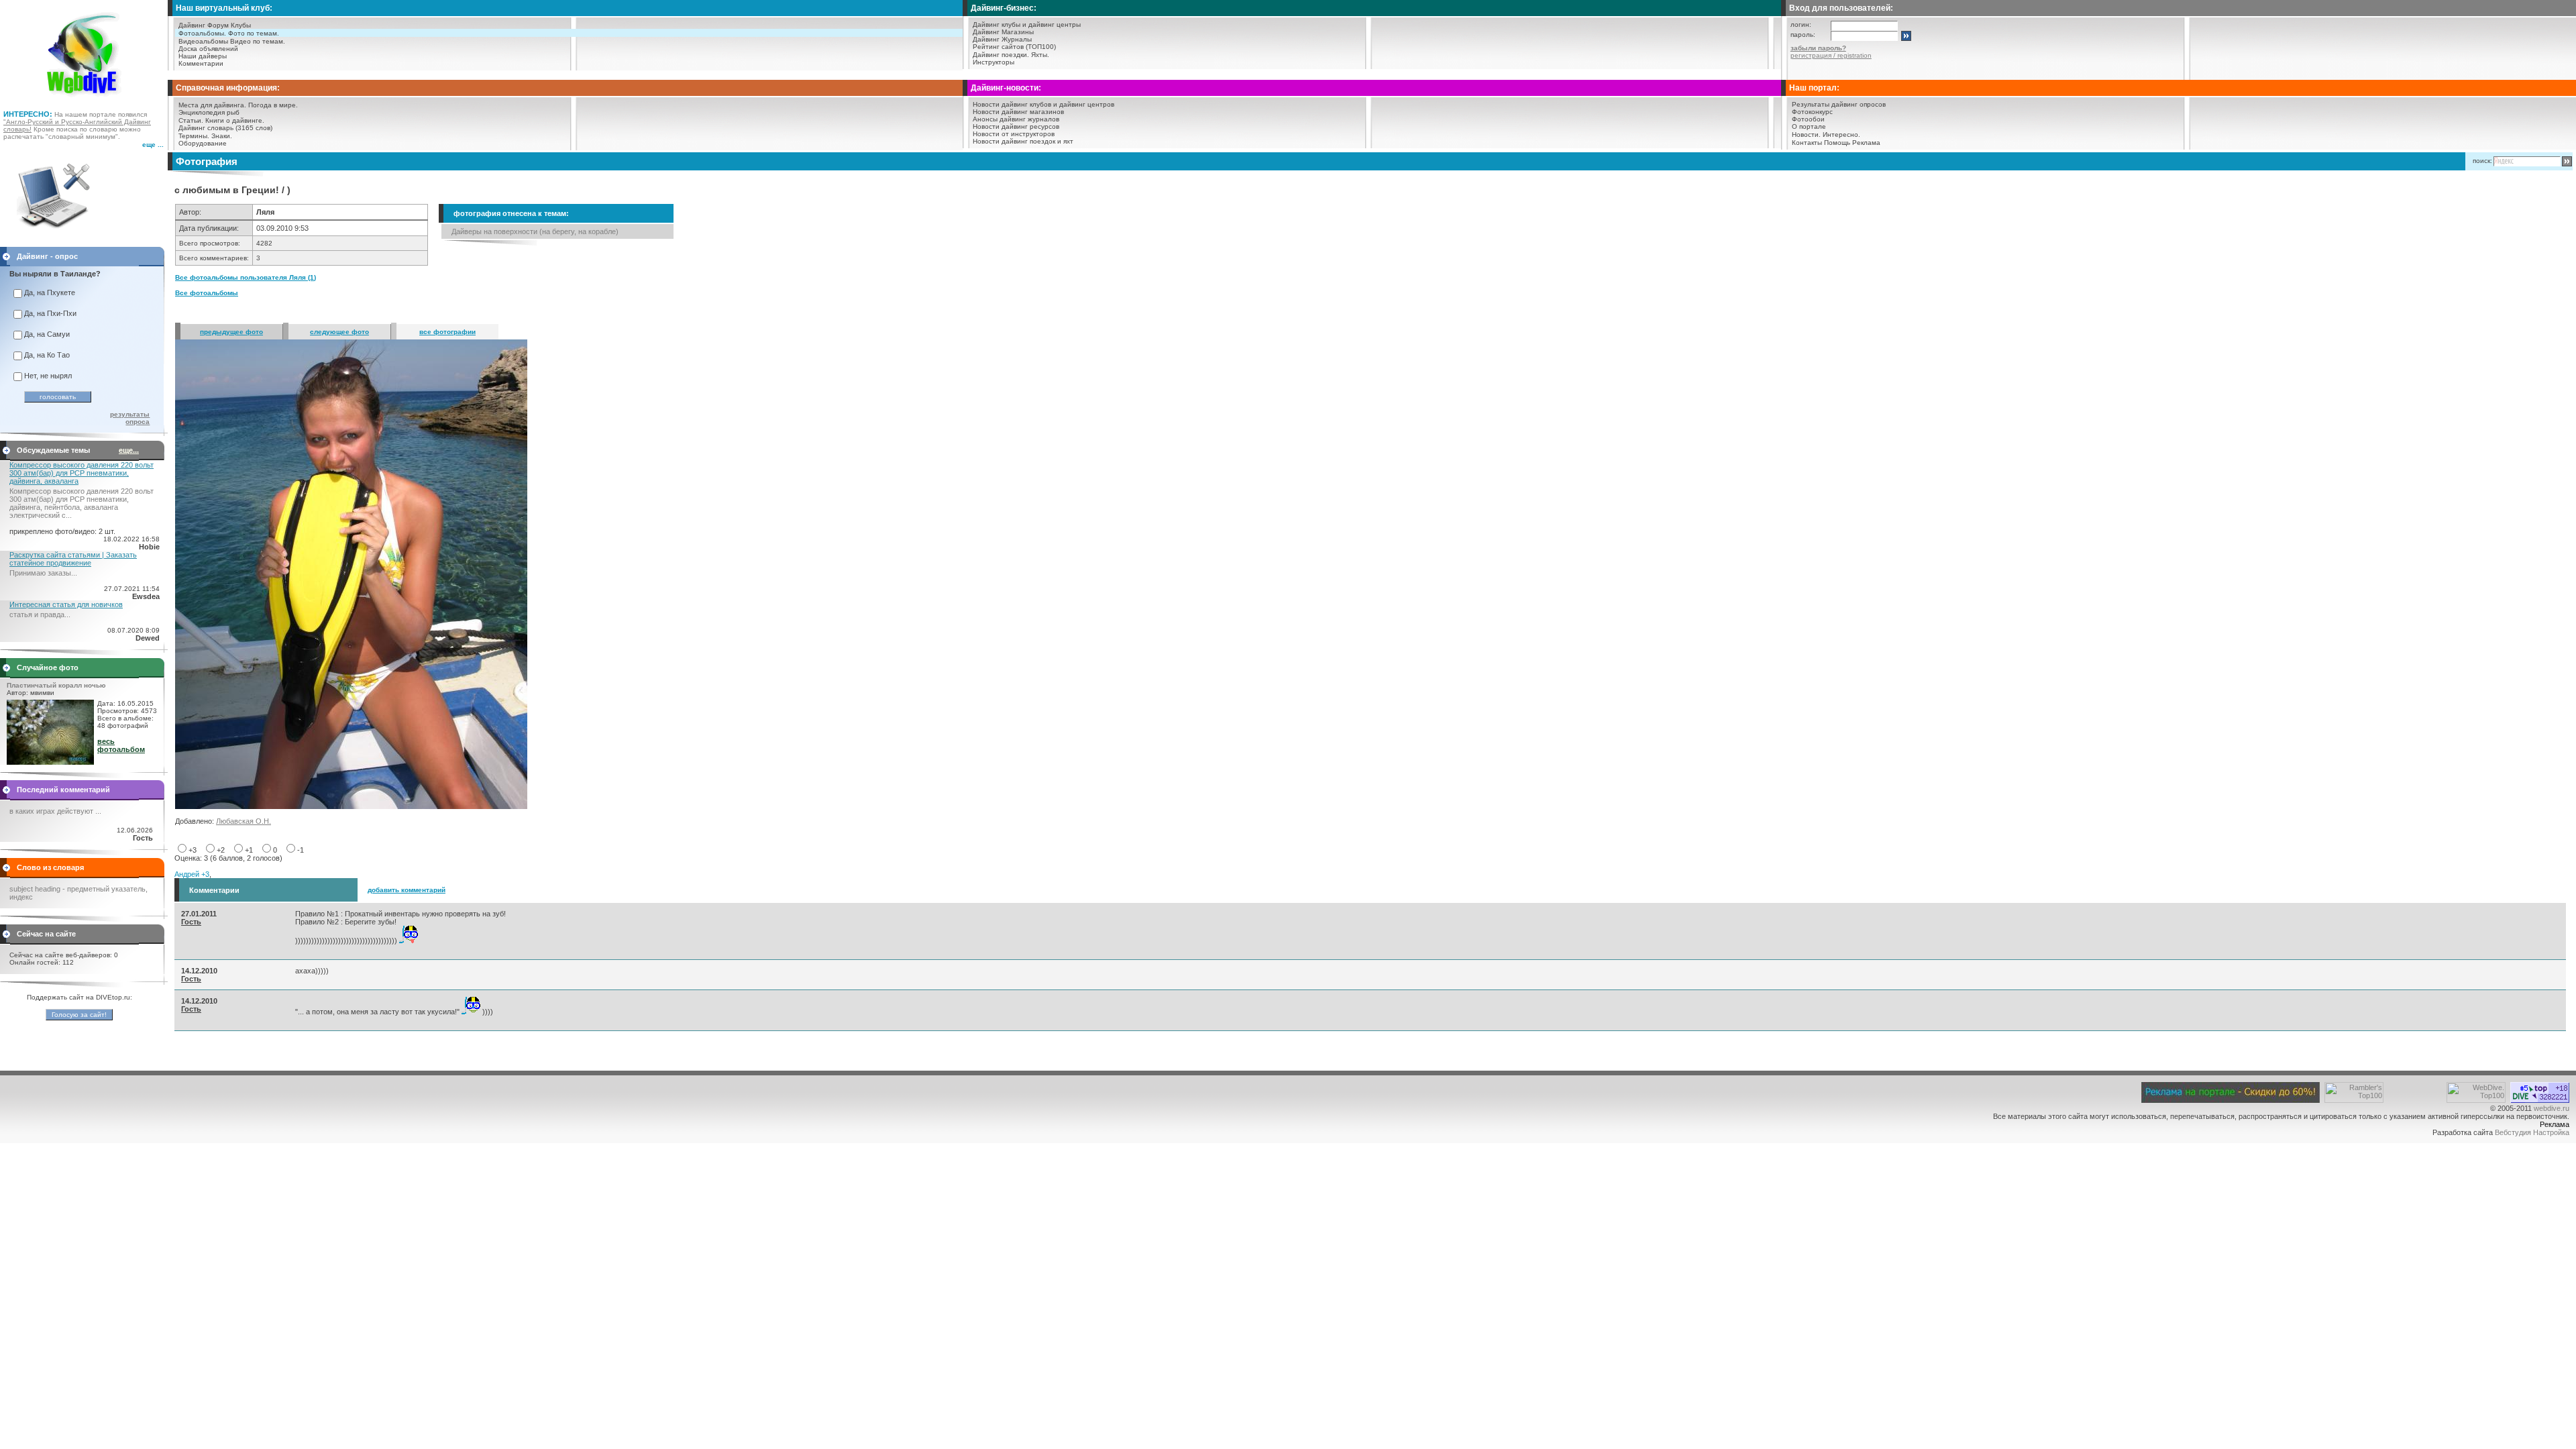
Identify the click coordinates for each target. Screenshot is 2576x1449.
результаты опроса (130, 418)
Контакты (1807, 143)
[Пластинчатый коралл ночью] (50, 762)
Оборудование (203, 143)
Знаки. (222, 136)
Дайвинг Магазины (1003, 32)
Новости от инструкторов (1014, 134)
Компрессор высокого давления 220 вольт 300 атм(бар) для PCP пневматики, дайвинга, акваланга (82, 473)
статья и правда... (40, 614)
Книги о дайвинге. (235, 120)
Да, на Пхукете (50, 292)
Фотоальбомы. (202, 33)
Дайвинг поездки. (1001, 55)
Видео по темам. (258, 41)
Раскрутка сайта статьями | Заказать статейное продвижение (73, 559)
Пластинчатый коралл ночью (56, 685)
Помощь (1837, 143)
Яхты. (1040, 55)
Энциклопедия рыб (209, 112)
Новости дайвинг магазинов (1018, 112)
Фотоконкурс (1812, 112)
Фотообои (1808, 119)
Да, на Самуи (47, 334)
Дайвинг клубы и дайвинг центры (1027, 24)
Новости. (1806, 135)
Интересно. (1841, 135)
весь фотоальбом (121, 745)
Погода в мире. (273, 105)
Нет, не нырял (48, 376)
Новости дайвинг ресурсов (1016, 126)
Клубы (241, 25)
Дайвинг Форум (204, 25)
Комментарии (201, 63)
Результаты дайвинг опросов (1839, 104)
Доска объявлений (208, 49)
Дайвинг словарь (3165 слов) (225, 128)
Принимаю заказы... (43, 573)
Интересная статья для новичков (66, 604)
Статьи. (191, 120)
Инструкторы (994, 62)
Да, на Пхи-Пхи (50, 313)
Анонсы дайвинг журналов (1016, 119)
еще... (129, 450)
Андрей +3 (192, 874)
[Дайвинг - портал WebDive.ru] (84, 101)
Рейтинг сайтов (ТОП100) (1014, 47)
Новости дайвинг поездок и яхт (1023, 141)
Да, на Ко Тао (47, 355)
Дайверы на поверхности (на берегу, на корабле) (535, 231)
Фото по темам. (254, 33)
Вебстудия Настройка (2532, 1132)
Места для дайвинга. (212, 105)
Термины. (194, 136)
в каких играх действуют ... (55, 811)
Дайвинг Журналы (1002, 39)
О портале (1809, 126)
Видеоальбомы (203, 41)
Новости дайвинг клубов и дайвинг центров (1043, 104)
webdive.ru (2552, 1108)
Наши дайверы (203, 56)
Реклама (1866, 143)
